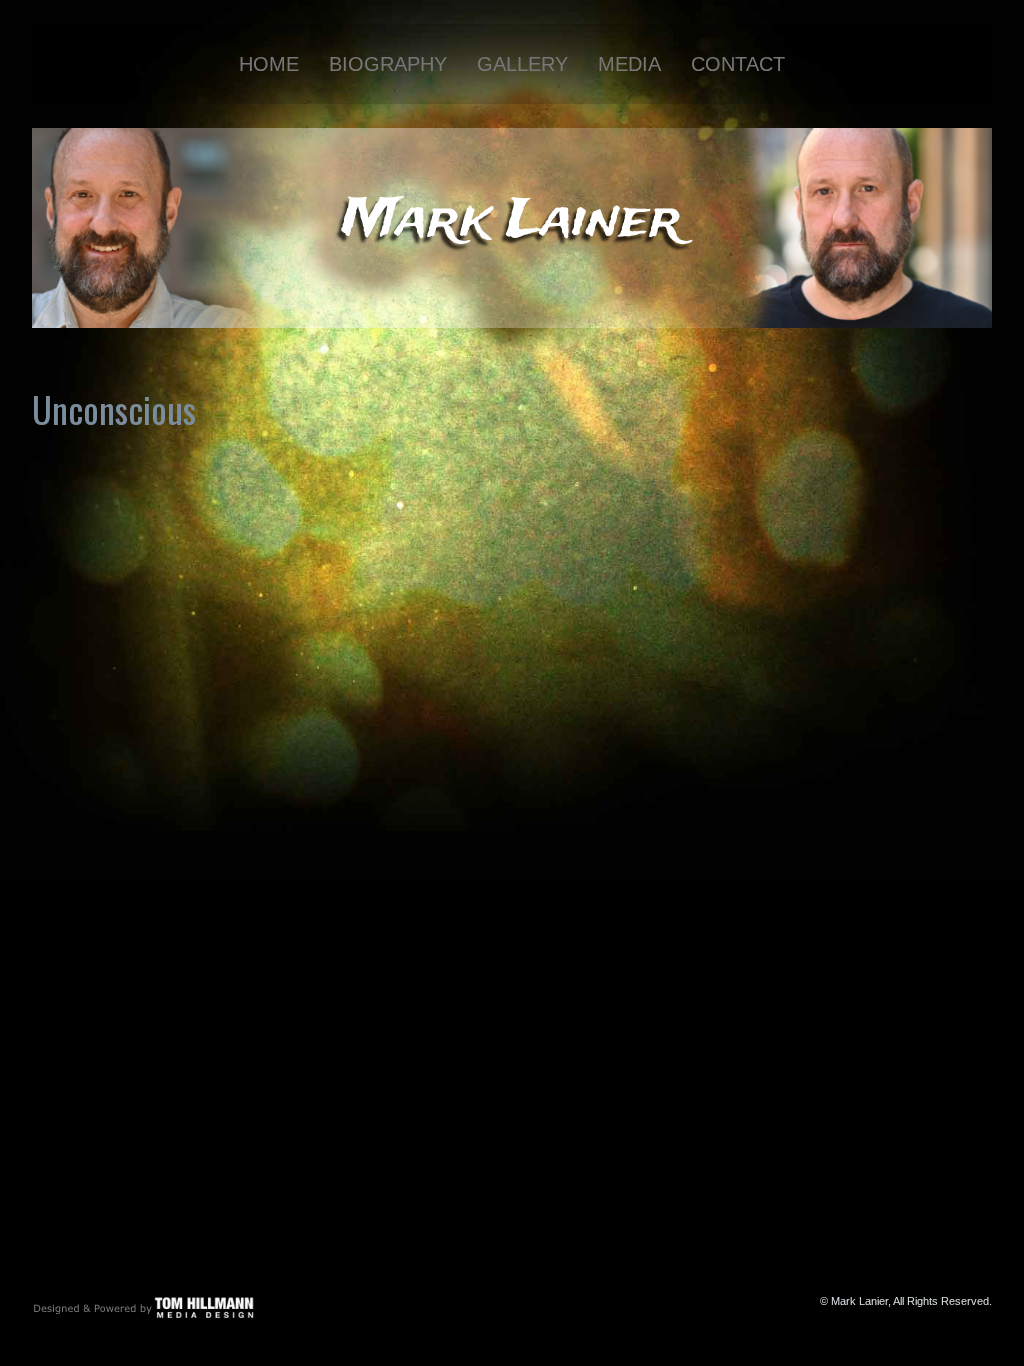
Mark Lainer (512, 220)
